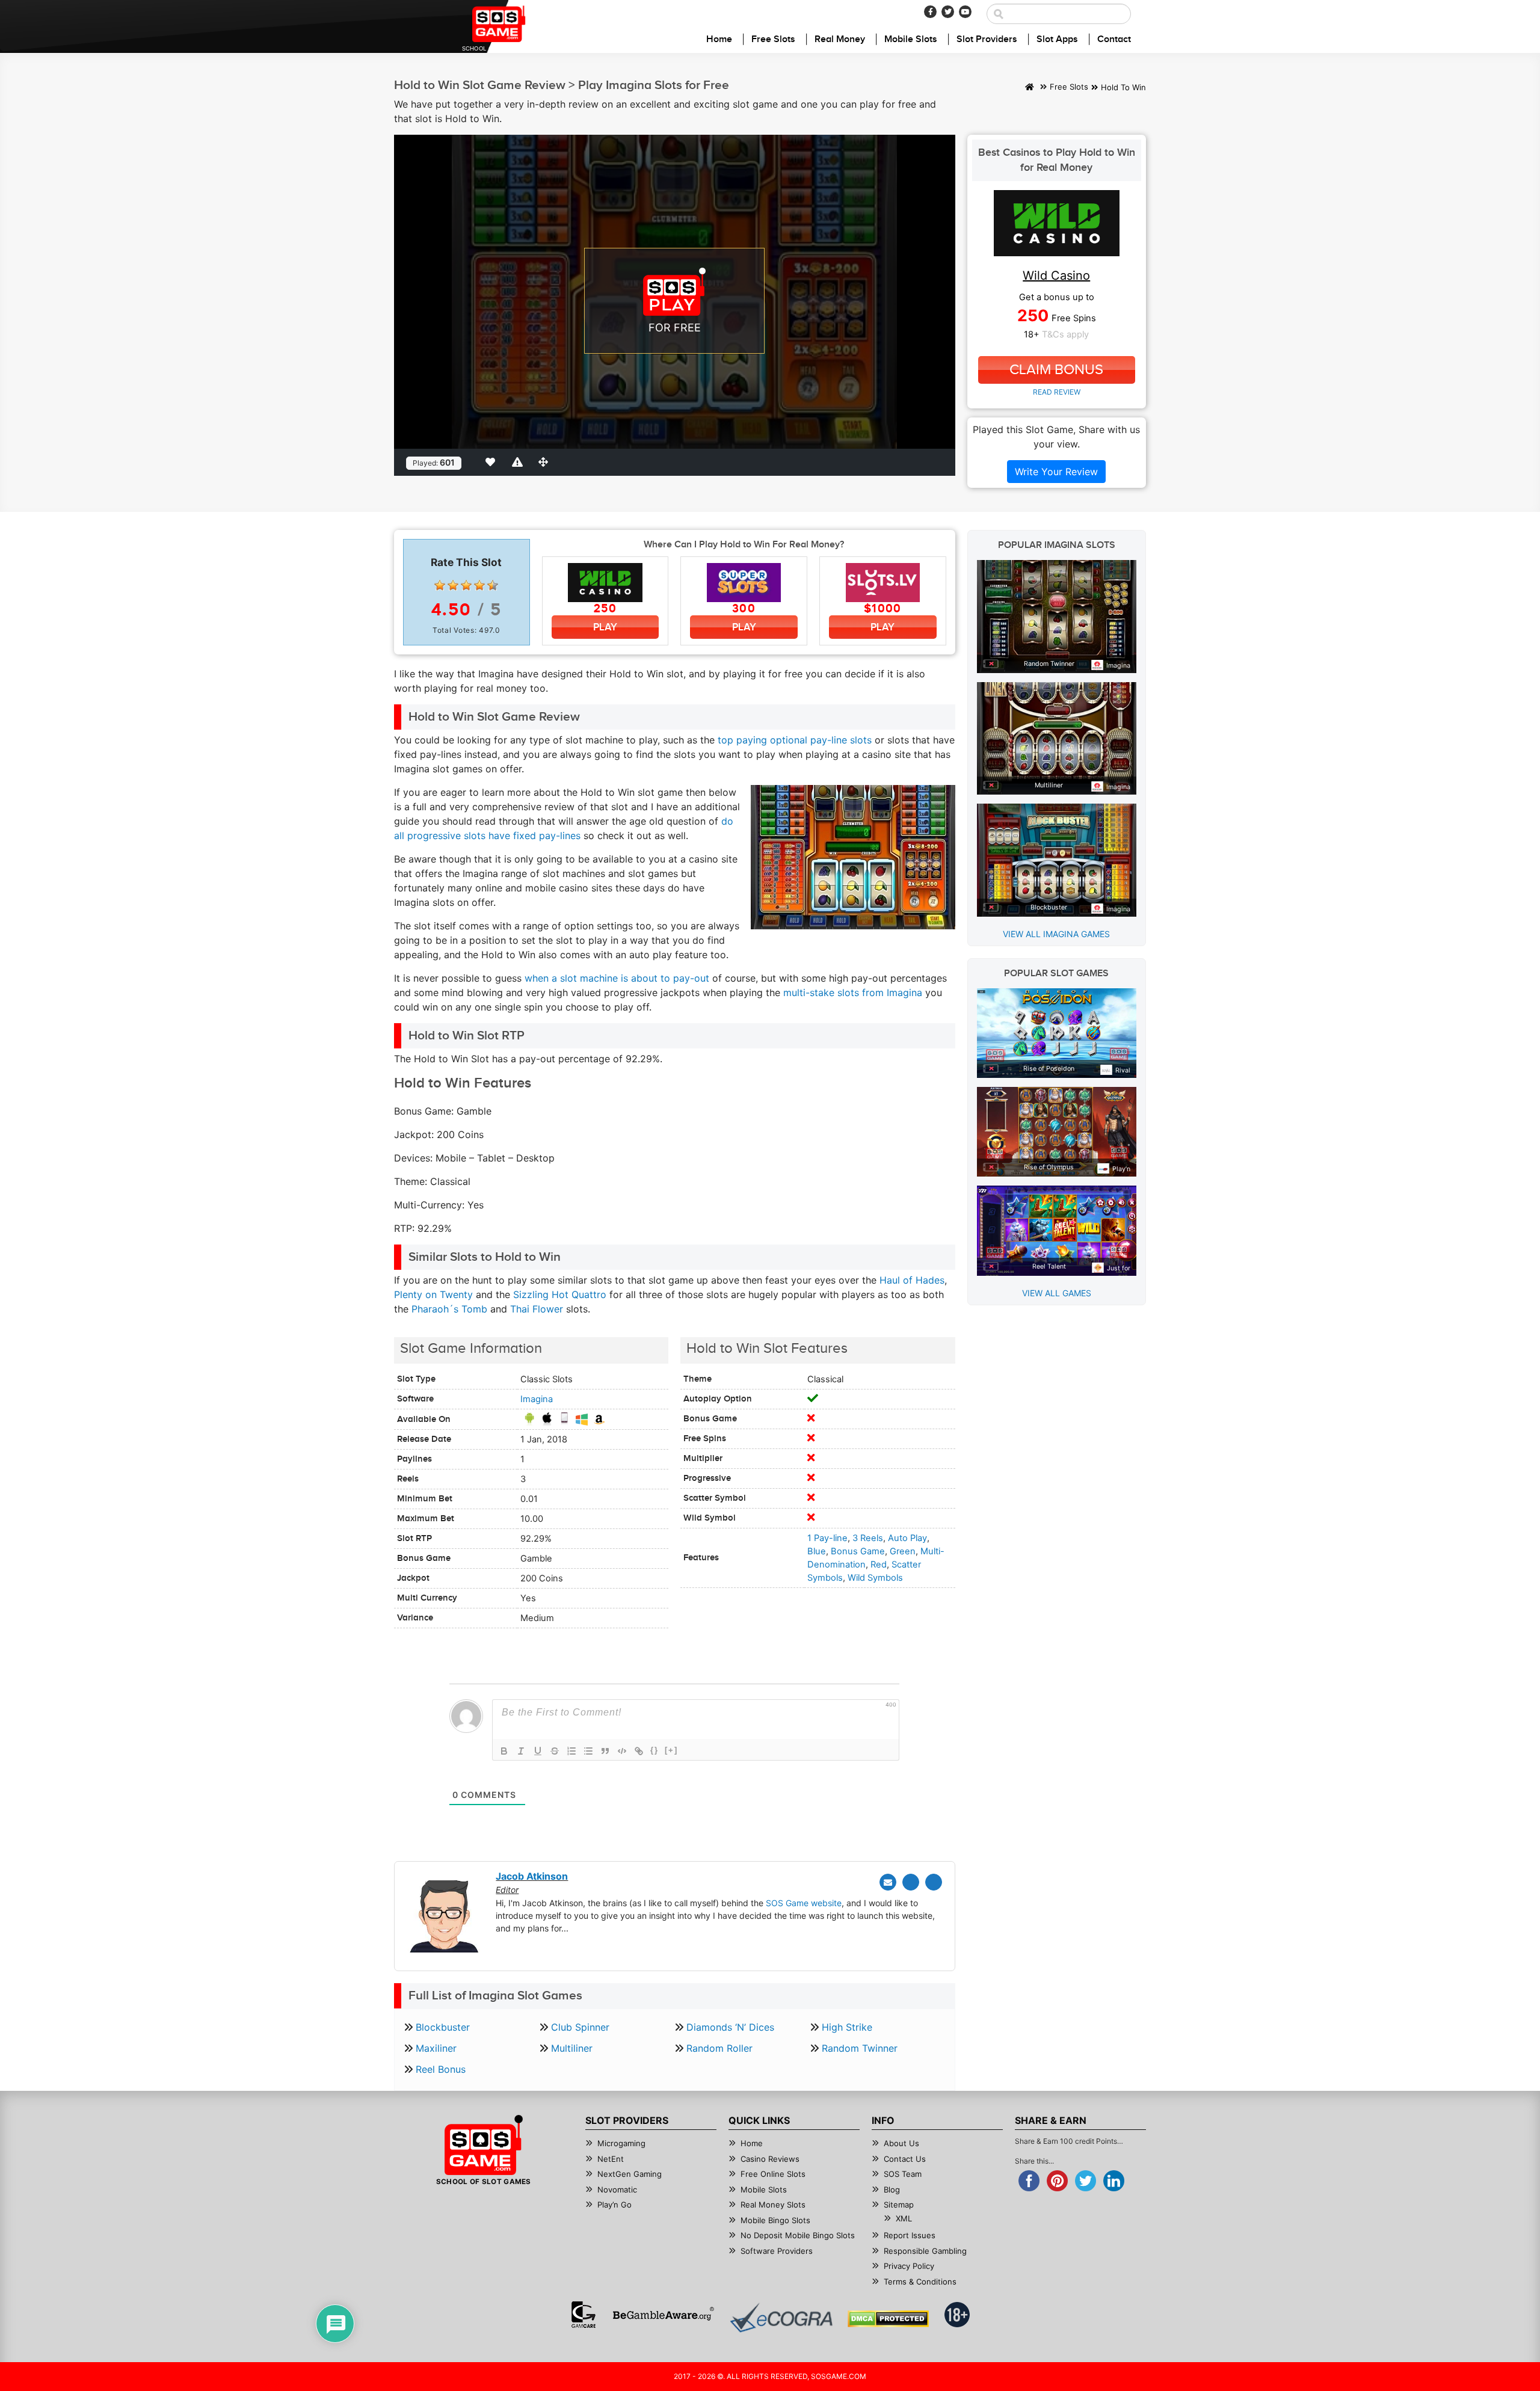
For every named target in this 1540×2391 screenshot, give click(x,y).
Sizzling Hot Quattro (560, 1294)
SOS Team (903, 2174)
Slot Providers (987, 39)
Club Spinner (580, 2027)
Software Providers (777, 2251)
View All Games (1057, 1293)
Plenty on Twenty (433, 1294)
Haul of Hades (912, 1280)
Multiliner (572, 2048)
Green (903, 1551)
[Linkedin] (934, 1882)
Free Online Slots (773, 2174)
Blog (892, 2189)
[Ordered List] (571, 1751)
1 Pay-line (827, 1538)
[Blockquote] (605, 1751)
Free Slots (773, 39)
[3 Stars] (466, 585)
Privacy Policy (909, 2266)
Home (719, 39)
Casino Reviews (770, 2159)
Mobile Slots (911, 39)
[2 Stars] (453, 585)
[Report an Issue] (519, 462)
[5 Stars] (493, 585)
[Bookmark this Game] (493, 462)
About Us (901, 2143)
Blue (817, 1551)
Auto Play (907, 1538)
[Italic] (521, 1751)
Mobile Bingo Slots (775, 2220)
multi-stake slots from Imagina (853, 992)
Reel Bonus (441, 2069)
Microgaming (621, 2143)
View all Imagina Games (1056, 934)
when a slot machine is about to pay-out (617, 978)
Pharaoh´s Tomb (449, 1309)
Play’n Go (614, 2205)
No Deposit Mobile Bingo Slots (798, 2235)
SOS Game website (804, 1903)
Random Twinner (860, 2048)
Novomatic (617, 2189)
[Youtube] (965, 12)
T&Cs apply (1065, 334)
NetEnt (611, 2159)
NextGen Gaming (630, 2174)
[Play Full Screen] (546, 462)
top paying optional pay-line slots (793, 740)
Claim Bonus (1056, 370)
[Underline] (538, 1751)
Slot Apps (1057, 39)
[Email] (888, 1882)
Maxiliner (436, 2048)
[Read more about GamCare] (584, 2315)
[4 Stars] (479, 585)
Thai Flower (537, 1309)
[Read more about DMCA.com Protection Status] (888, 2319)
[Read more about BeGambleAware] (663, 2315)
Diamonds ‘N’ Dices (730, 2027)
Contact (1114, 39)
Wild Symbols (875, 1578)
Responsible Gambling (925, 2251)
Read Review (1057, 392)
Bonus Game (858, 1551)
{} (654, 1750)
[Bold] (504, 1751)
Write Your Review (1056, 472)
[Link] (639, 1751)
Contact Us (905, 2159)
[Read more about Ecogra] (781, 2317)
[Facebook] (930, 12)
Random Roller (719, 2048)
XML (904, 2218)
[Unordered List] (588, 1751)
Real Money (840, 39)
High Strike (847, 2027)
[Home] (1030, 88)
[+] (671, 1750)
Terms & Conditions (920, 2282)
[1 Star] (440, 585)
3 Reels (868, 1538)
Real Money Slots (773, 2205)
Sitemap (899, 2205)
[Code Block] (622, 1751)
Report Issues (910, 2235)
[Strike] (555, 1751)
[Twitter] (948, 12)
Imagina (537, 1399)
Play (605, 627)
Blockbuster (443, 2027)
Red (879, 1565)
